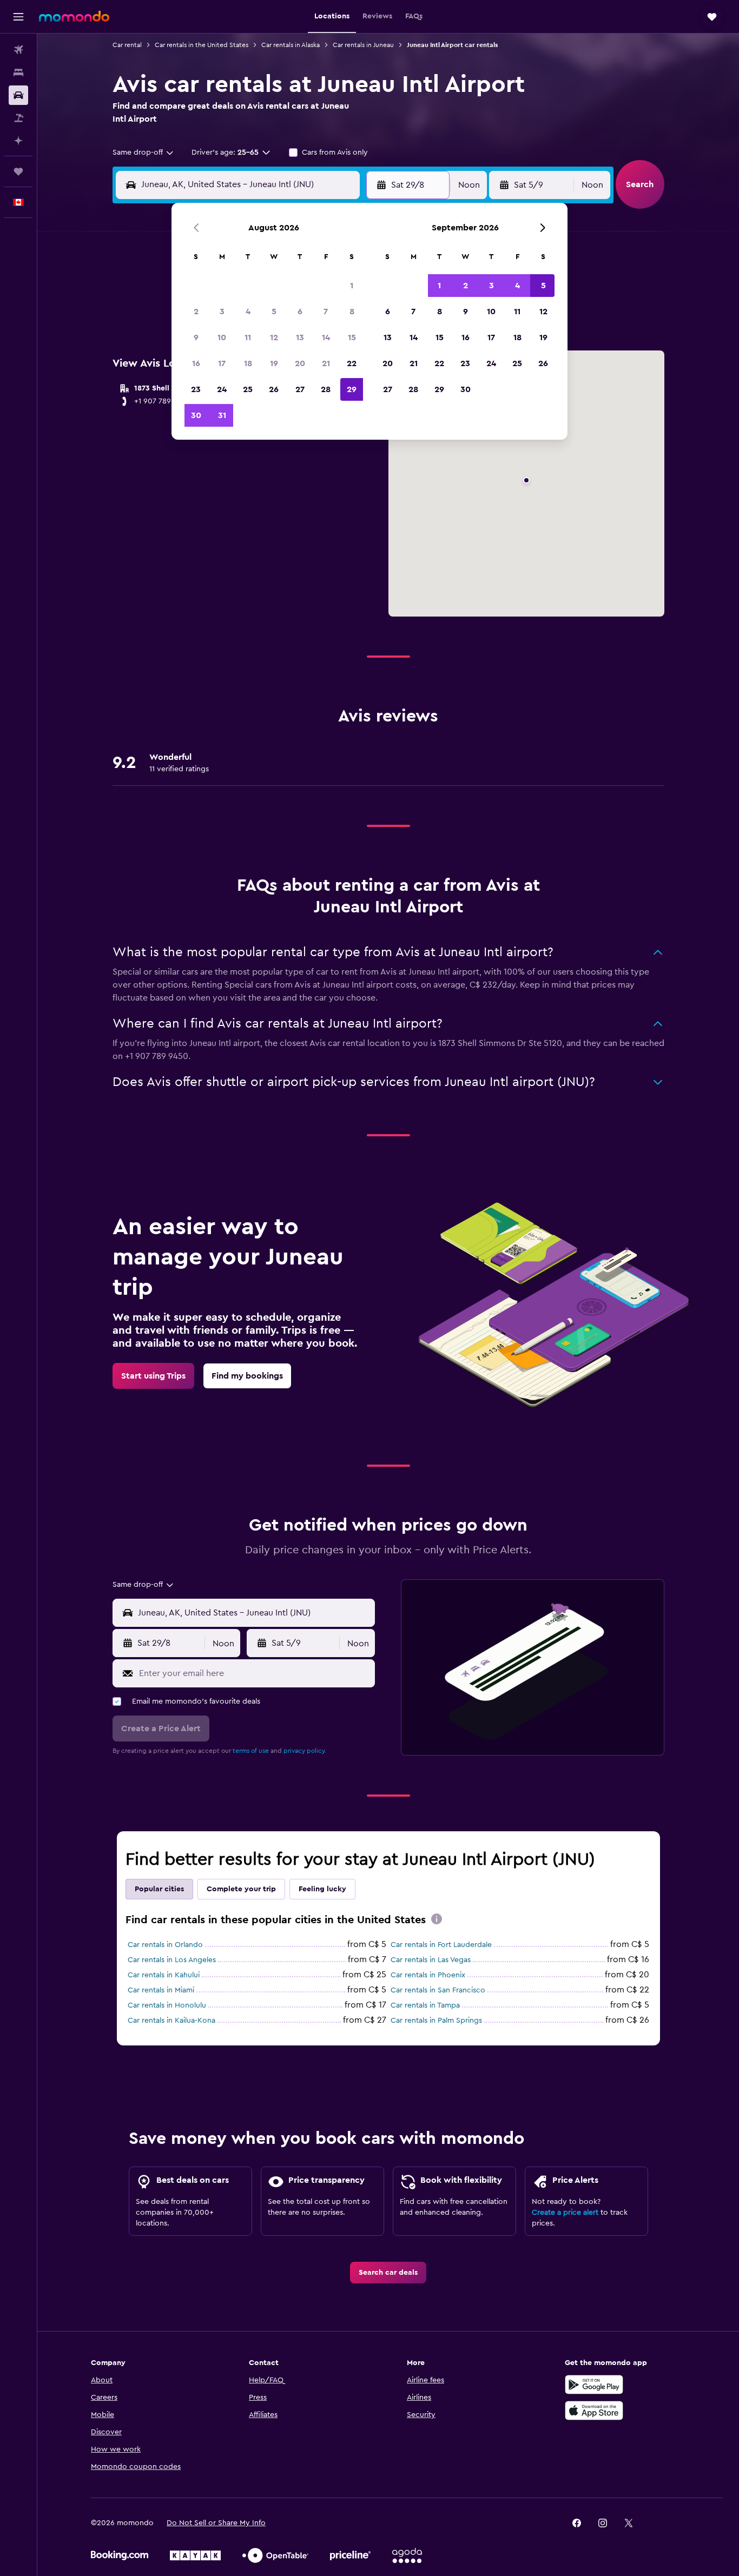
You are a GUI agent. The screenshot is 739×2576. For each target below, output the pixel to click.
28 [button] (326, 389)
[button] (18, 17)
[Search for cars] (18, 95)
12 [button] (274, 337)
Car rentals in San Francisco (438, 1990)
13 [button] (300, 337)
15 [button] (352, 337)
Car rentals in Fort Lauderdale (441, 1945)
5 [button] (274, 312)
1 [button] (352, 286)
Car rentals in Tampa (425, 2005)
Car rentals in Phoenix (428, 1975)
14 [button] (326, 337)
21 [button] (326, 363)
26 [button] (274, 389)
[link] (153, 1376)
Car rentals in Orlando (165, 1945)
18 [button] (248, 363)
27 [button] (300, 389)
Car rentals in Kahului (164, 1975)
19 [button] (274, 363)
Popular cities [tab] (159, 1889)
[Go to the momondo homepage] (74, 16)
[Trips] (18, 171)
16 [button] (196, 363)
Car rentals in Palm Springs (436, 2021)
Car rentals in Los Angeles (172, 1960)
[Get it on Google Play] (594, 2385)
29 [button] (352, 389)
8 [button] (352, 312)
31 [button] (222, 415)
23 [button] (196, 389)
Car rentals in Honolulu (167, 2005)
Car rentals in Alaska (291, 45)
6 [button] (300, 312)
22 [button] (352, 363)
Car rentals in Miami (161, 1990)
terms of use (251, 1751)
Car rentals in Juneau (363, 45)
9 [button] (196, 337)
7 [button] (326, 312)
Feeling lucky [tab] (322, 1889)
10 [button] (222, 337)
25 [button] (248, 389)
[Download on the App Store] (594, 2411)
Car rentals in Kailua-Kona (171, 2021)
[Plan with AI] (18, 141)
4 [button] (248, 312)
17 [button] (222, 363)
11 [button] (248, 337)
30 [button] (196, 415)
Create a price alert (565, 2213)
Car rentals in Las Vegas (431, 1960)
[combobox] (144, 153)
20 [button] (300, 363)
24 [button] (222, 389)
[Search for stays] (18, 72)
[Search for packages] (18, 118)
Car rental (127, 45)
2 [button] (196, 312)
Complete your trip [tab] (241, 1889)
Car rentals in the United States (202, 45)
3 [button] (222, 312)
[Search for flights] (18, 50)
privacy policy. (305, 1751)
